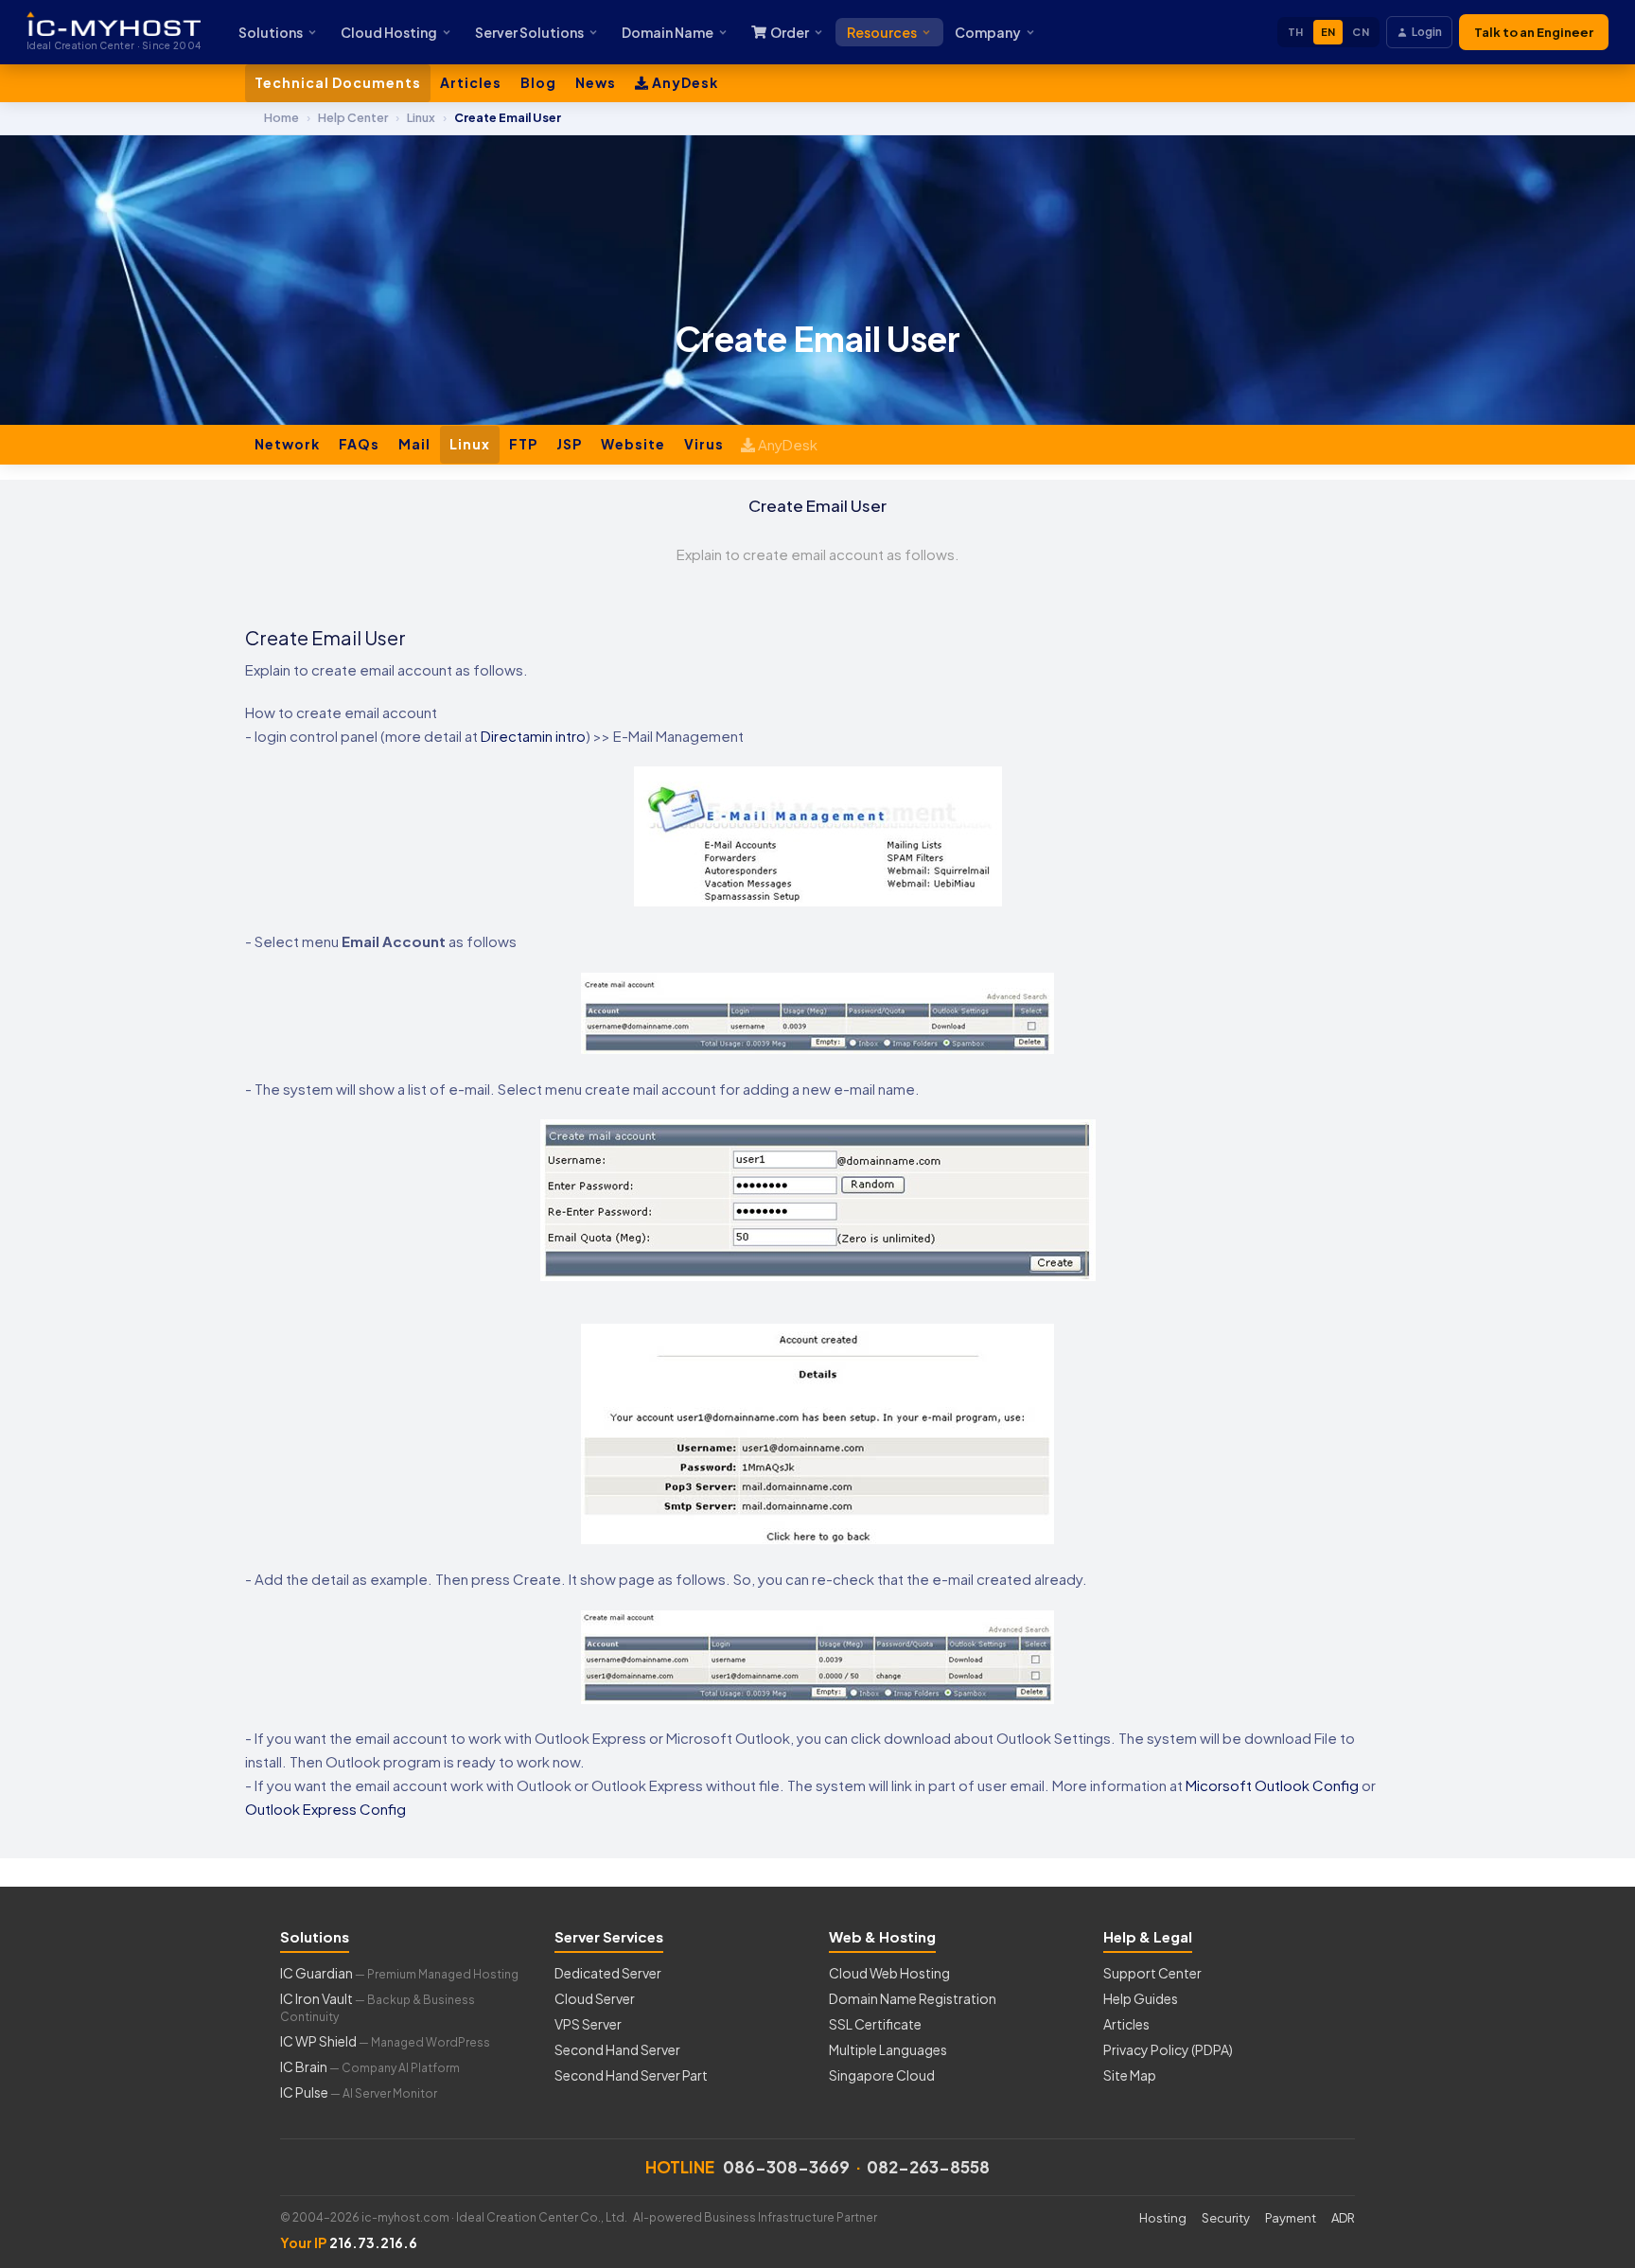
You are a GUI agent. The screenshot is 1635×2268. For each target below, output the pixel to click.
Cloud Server (595, 1998)
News (596, 82)
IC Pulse (359, 2092)
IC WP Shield (385, 2041)
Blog (538, 82)
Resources (882, 32)
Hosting (1163, 2218)
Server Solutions (529, 32)
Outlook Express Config (325, 1809)
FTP (523, 444)
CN (1361, 32)
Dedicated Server (608, 1973)
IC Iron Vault (378, 2007)
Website (633, 444)
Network (287, 444)
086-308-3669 (786, 2167)
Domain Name (668, 32)
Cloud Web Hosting (889, 1973)
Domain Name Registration (913, 1998)
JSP (569, 444)
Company (988, 32)
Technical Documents (338, 82)
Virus (704, 444)
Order (790, 32)
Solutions (271, 32)
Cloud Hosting (389, 32)
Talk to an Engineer (1534, 32)
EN (1328, 32)
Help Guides (1141, 1998)
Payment (1291, 2218)
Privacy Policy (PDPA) (1168, 2049)
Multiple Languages (888, 2049)
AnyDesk (684, 82)
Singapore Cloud (882, 2075)
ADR (1343, 2218)
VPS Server (588, 2024)
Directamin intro (533, 736)
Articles (471, 82)
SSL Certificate (875, 2024)
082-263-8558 (928, 2167)
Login (1427, 32)
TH (1296, 32)
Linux (470, 444)
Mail (414, 444)
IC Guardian (399, 1973)
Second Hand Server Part (631, 2075)
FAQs (359, 444)
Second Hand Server (617, 2049)
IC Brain (370, 2066)
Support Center (1152, 1973)
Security (1226, 2218)
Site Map (1130, 2075)
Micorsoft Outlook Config (1272, 1785)
